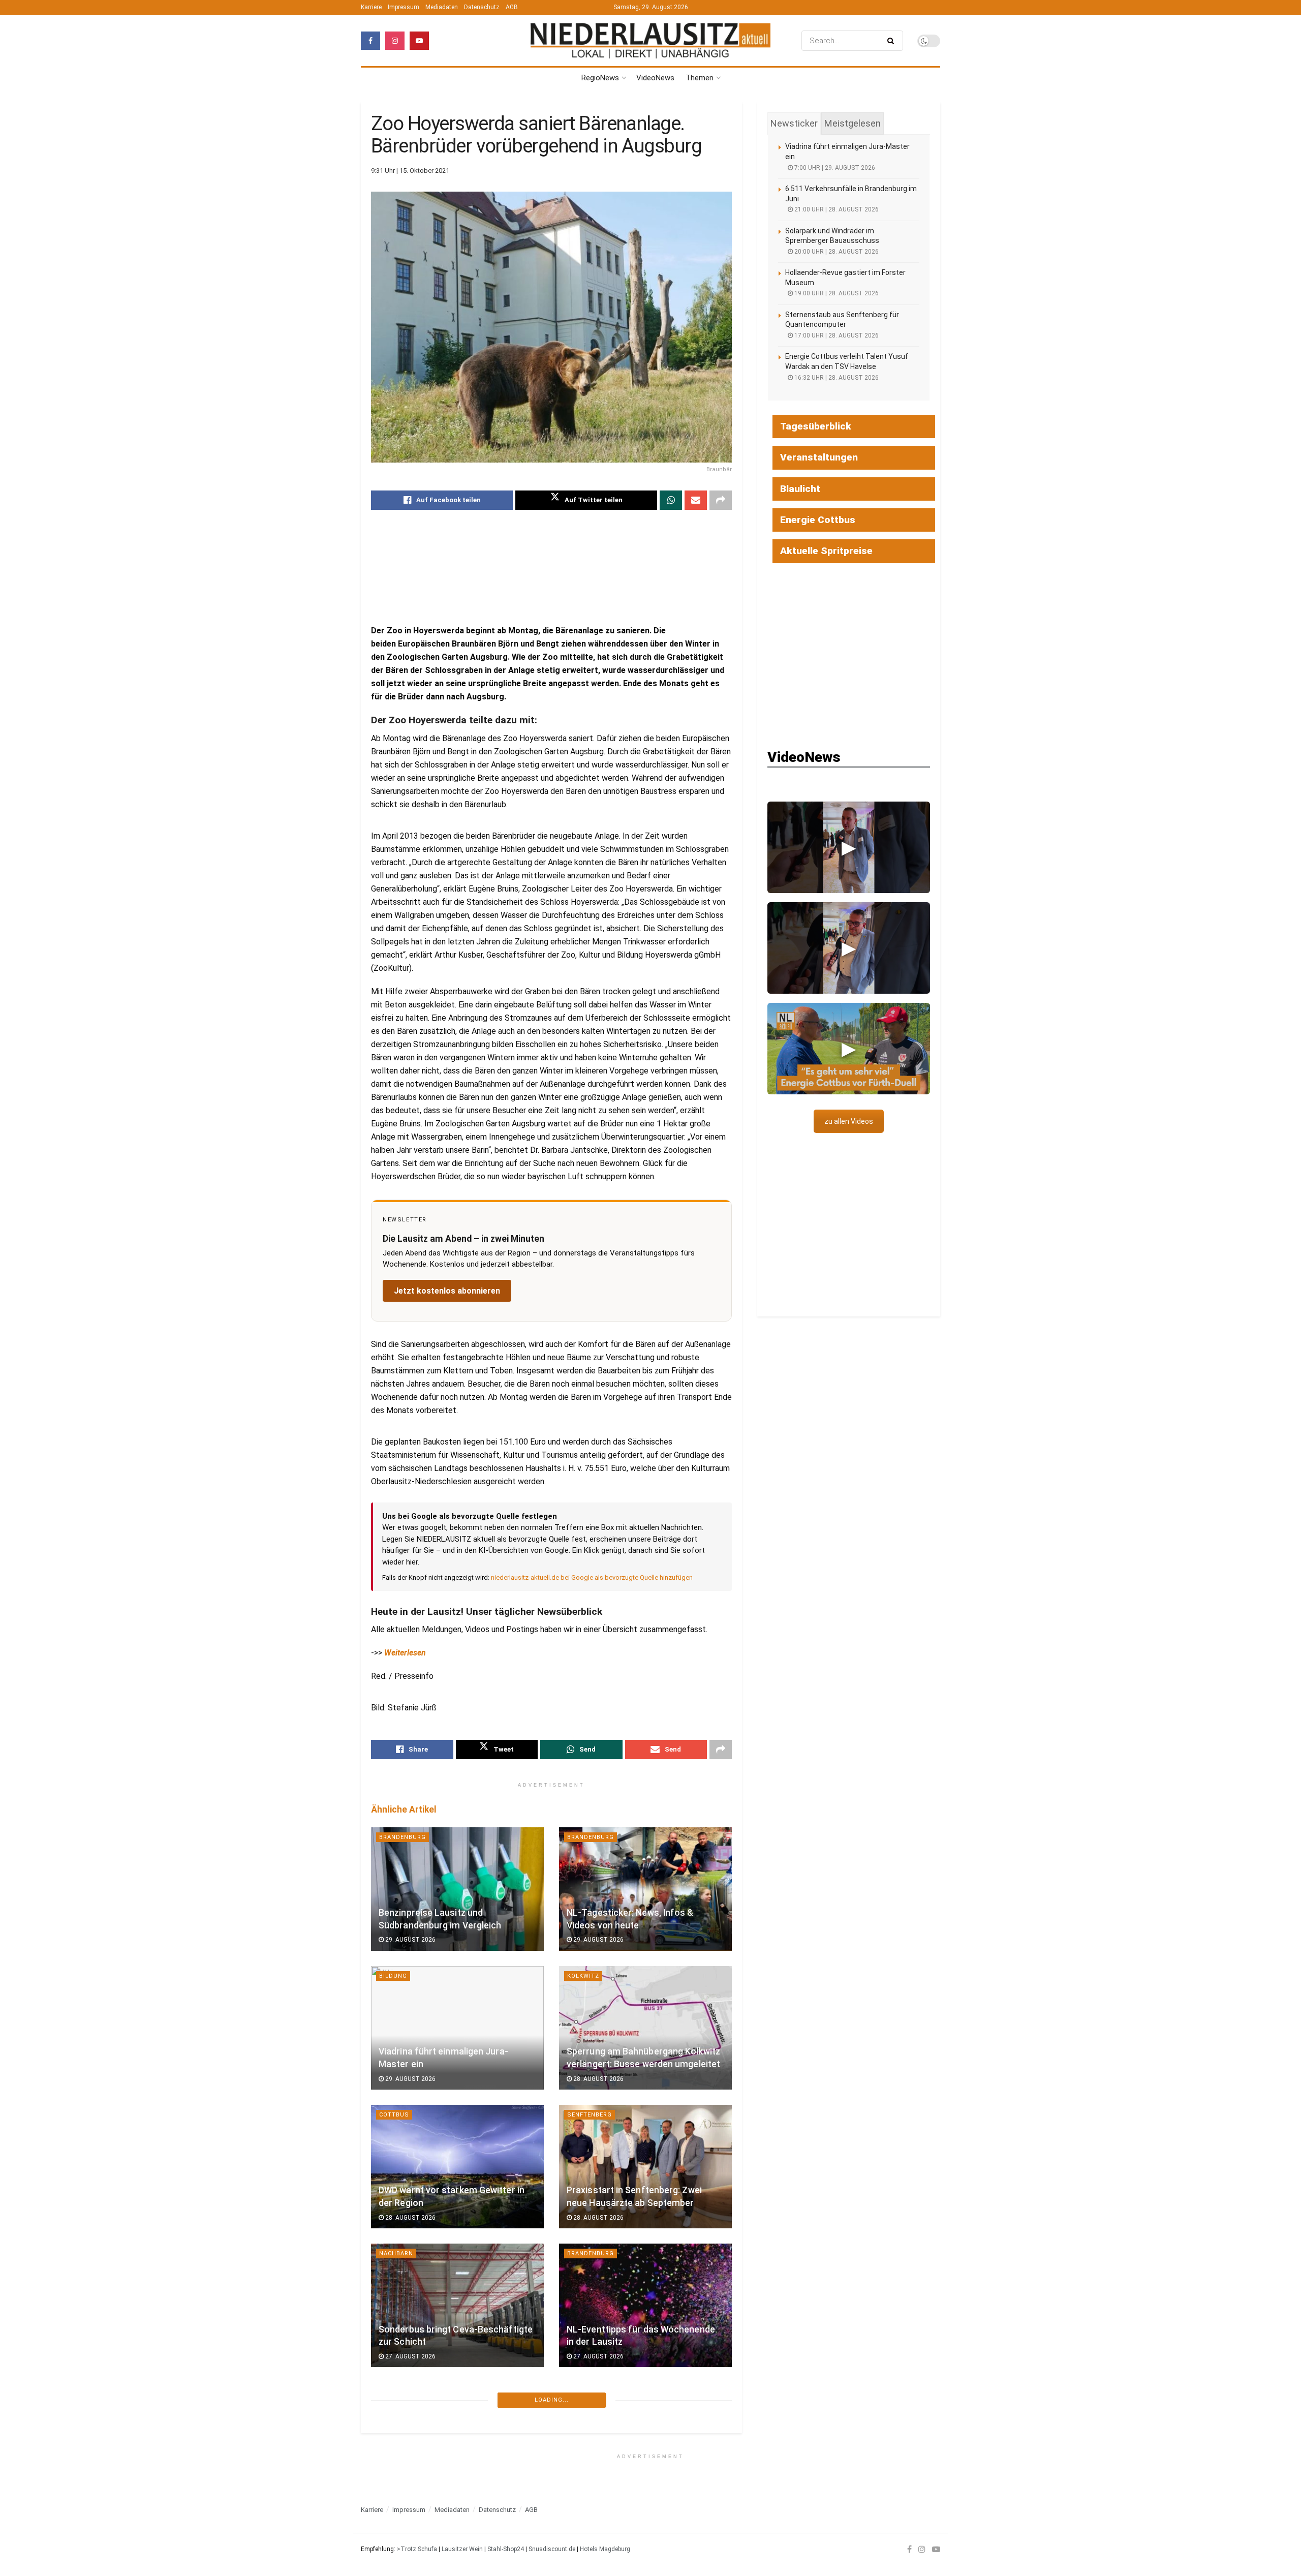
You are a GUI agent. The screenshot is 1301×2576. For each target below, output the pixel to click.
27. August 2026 (410, 2356)
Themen (700, 78)
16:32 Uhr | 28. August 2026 (836, 378)
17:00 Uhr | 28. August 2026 (836, 335)
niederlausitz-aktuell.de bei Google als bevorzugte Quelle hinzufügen (592, 1577)
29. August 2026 (410, 1940)
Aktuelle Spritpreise (826, 551)
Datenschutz (482, 7)
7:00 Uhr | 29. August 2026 (834, 168)
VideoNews (655, 78)
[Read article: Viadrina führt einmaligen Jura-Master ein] (457, 2028)
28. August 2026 (598, 2079)
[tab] (794, 124)
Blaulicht (800, 489)
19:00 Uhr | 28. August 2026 (836, 293)
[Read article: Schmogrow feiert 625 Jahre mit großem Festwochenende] (645, 2444)
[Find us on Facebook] (370, 41)
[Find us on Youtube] (419, 41)
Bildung (393, 1976)
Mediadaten (442, 7)
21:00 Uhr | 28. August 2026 (836, 209)
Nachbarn (396, 2253)
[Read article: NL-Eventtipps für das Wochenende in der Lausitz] (645, 2305)
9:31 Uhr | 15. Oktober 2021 (410, 171)
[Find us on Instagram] (395, 41)
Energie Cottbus (818, 520)
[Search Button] (893, 41)
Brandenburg (402, 1837)
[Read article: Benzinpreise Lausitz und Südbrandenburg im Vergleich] (457, 1889)
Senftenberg (590, 2115)
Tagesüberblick (816, 426)
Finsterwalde (591, 2531)
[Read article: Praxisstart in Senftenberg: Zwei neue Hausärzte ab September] (645, 2167)
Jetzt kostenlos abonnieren (447, 1291)
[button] (849, 847)
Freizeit (581, 2392)
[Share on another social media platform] (721, 500)
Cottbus (394, 2115)
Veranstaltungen (819, 457)
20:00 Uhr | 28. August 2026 (836, 252)
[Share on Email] (696, 500)
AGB (512, 7)
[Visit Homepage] (650, 41)
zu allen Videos (849, 1121)
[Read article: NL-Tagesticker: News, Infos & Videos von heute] (645, 1889)
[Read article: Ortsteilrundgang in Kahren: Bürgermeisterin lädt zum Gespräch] (457, 2444)
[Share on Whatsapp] (671, 500)
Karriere (371, 7)
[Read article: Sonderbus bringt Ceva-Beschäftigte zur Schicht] (457, 2305)
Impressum (404, 7)
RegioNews (600, 78)
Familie (391, 2531)
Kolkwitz (583, 1976)
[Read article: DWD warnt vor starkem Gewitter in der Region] (457, 2167)
